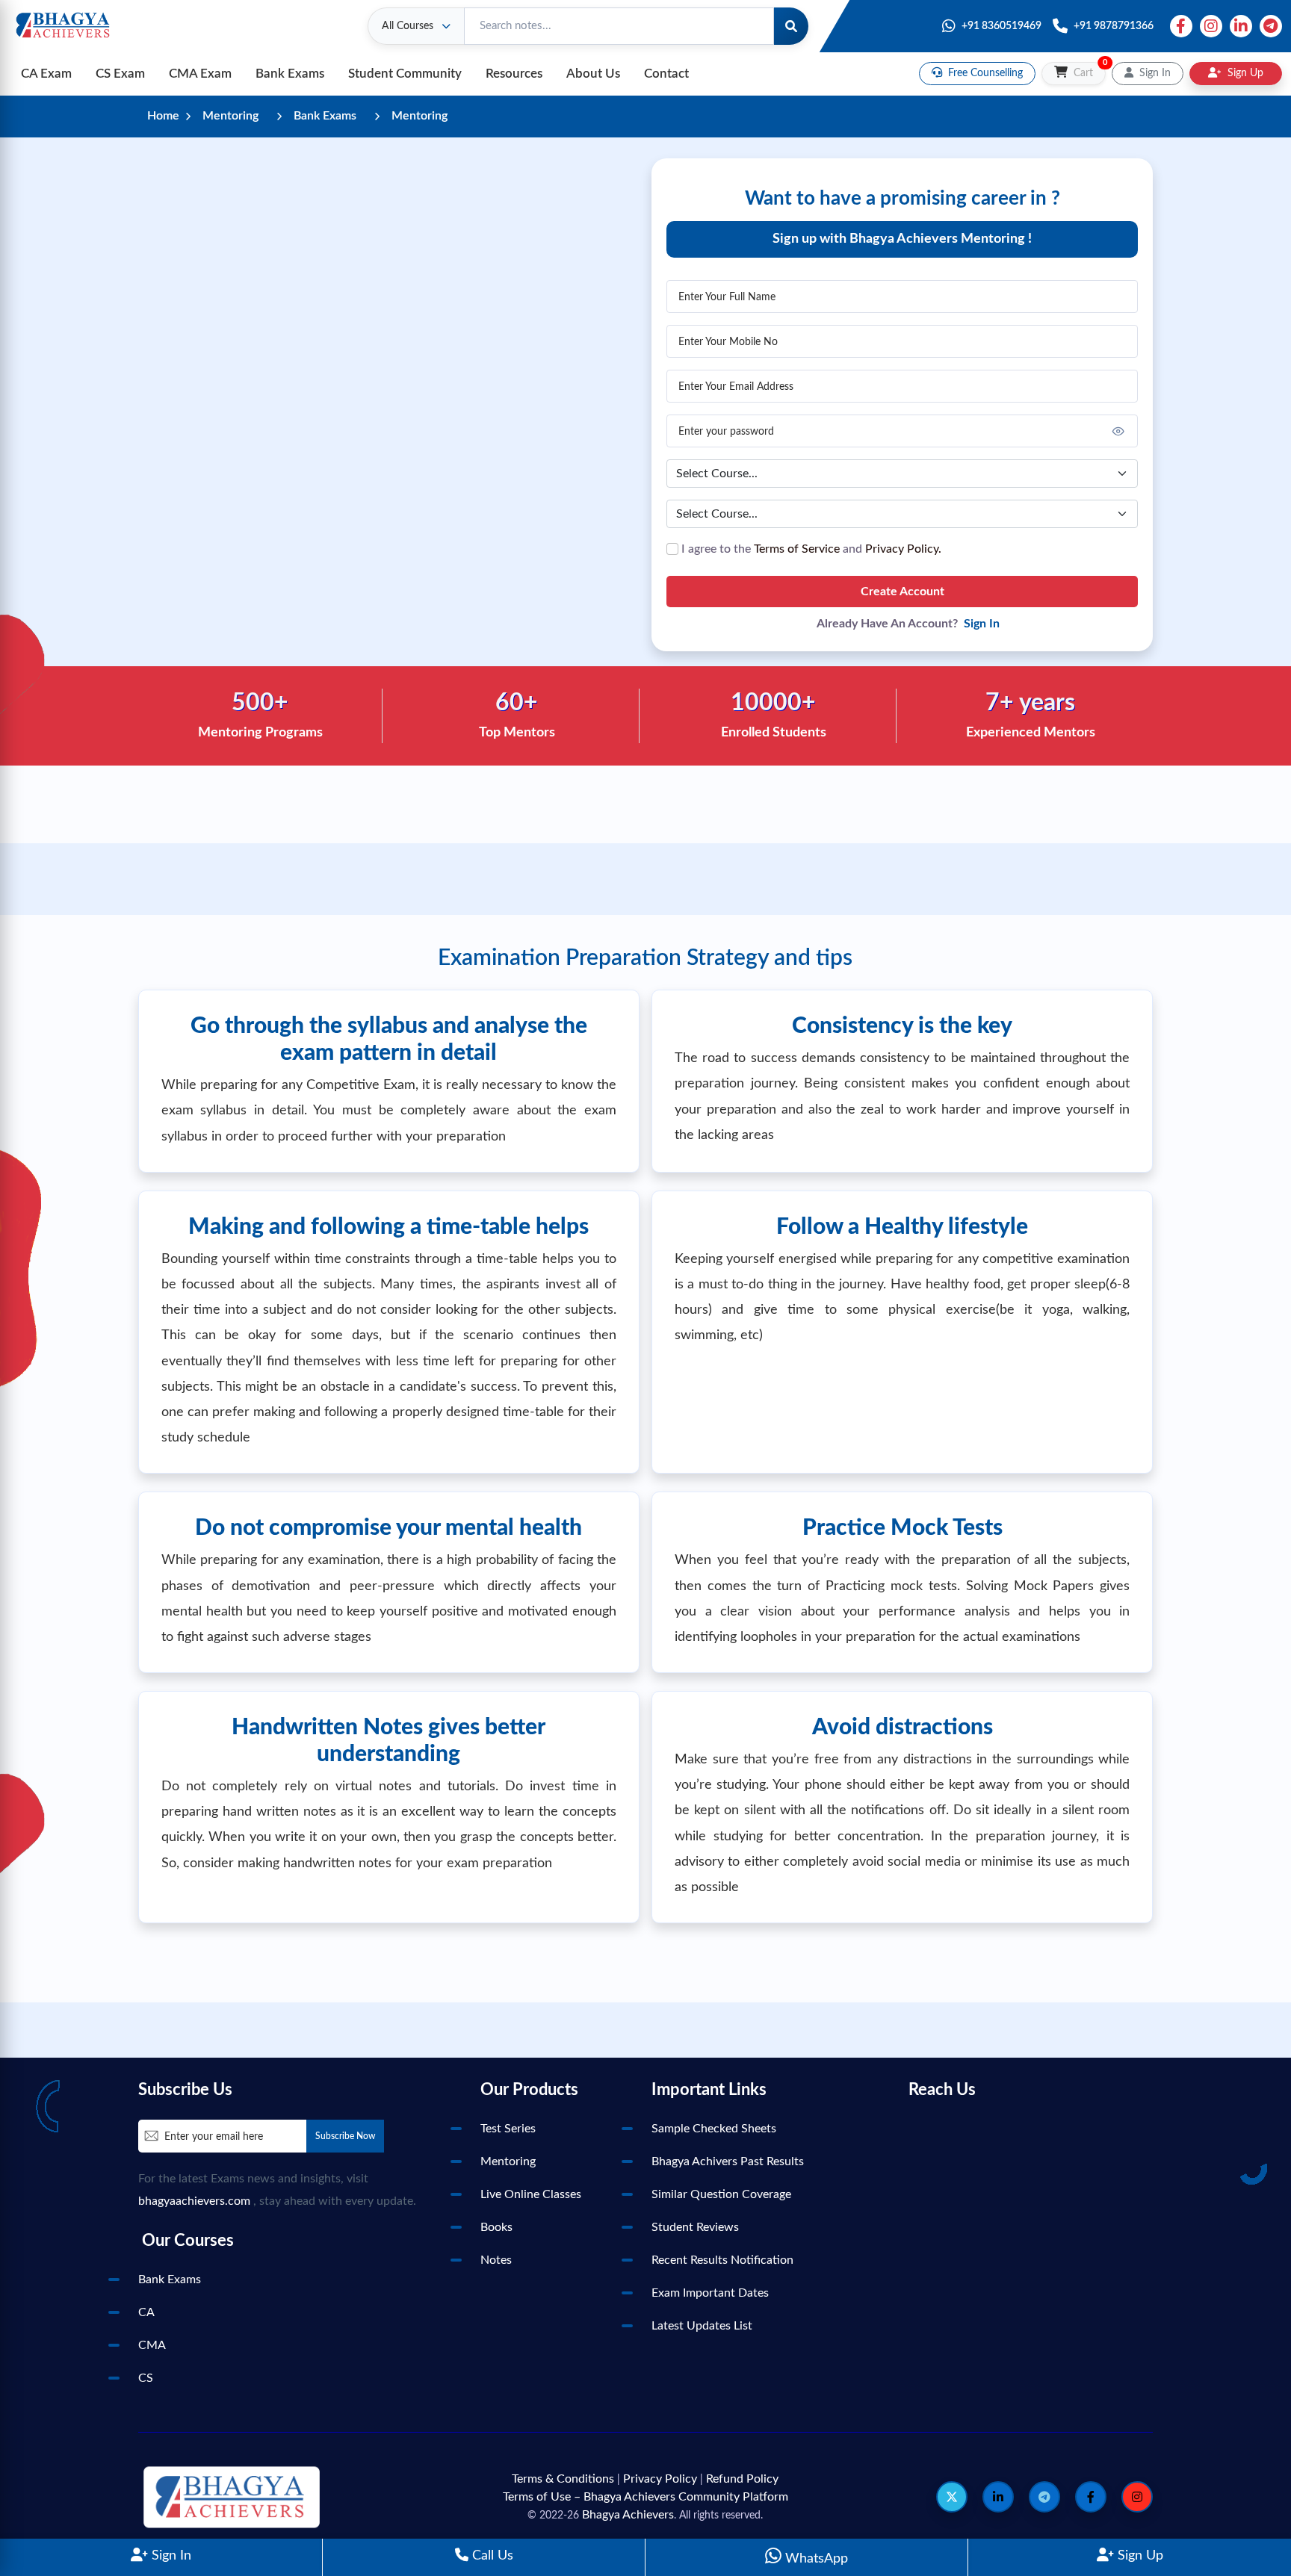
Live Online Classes (531, 2194)
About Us (593, 74)
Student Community (405, 74)
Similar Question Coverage (721, 2194)
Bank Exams (290, 74)
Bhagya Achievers (628, 2515)
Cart (1088, 70)
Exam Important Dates (710, 2293)
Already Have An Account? (908, 624)
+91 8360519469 (1001, 26)
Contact (666, 74)
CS (146, 2378)
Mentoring (230, 116)
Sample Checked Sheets (714, 2129)
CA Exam (46, 74)
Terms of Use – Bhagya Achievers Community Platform (645, 2497)
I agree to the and (810, 549)
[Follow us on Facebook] (1091, 2497)
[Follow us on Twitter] (952, 2497)
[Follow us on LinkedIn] (998, 2497)
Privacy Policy (660, 2479)
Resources (514, 74)
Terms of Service (797, 549)
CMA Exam (200, 74)
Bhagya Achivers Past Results (728, 2161)
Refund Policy (742, 2479)
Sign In (170, 2556)
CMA (152, 2345)
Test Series (508, 2129)
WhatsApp (815, 2559)
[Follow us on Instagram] (1137, 2497)
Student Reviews (695, 2227)
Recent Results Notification (722, 2260)
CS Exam (120, 74)
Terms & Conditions (563, 2479)
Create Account (903, 592)
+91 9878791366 (1114, 26)
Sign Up (1139, 2556)
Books (496, 2227)
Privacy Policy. (903, 549)
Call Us (491, 2556)
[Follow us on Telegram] (1044, 2497)
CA (146, 2312)
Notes (496, 2260)
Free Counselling (984, 73)
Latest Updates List (702, 2326)
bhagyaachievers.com (194, 2201)
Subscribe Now (345, 2136)
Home (163, 116)
